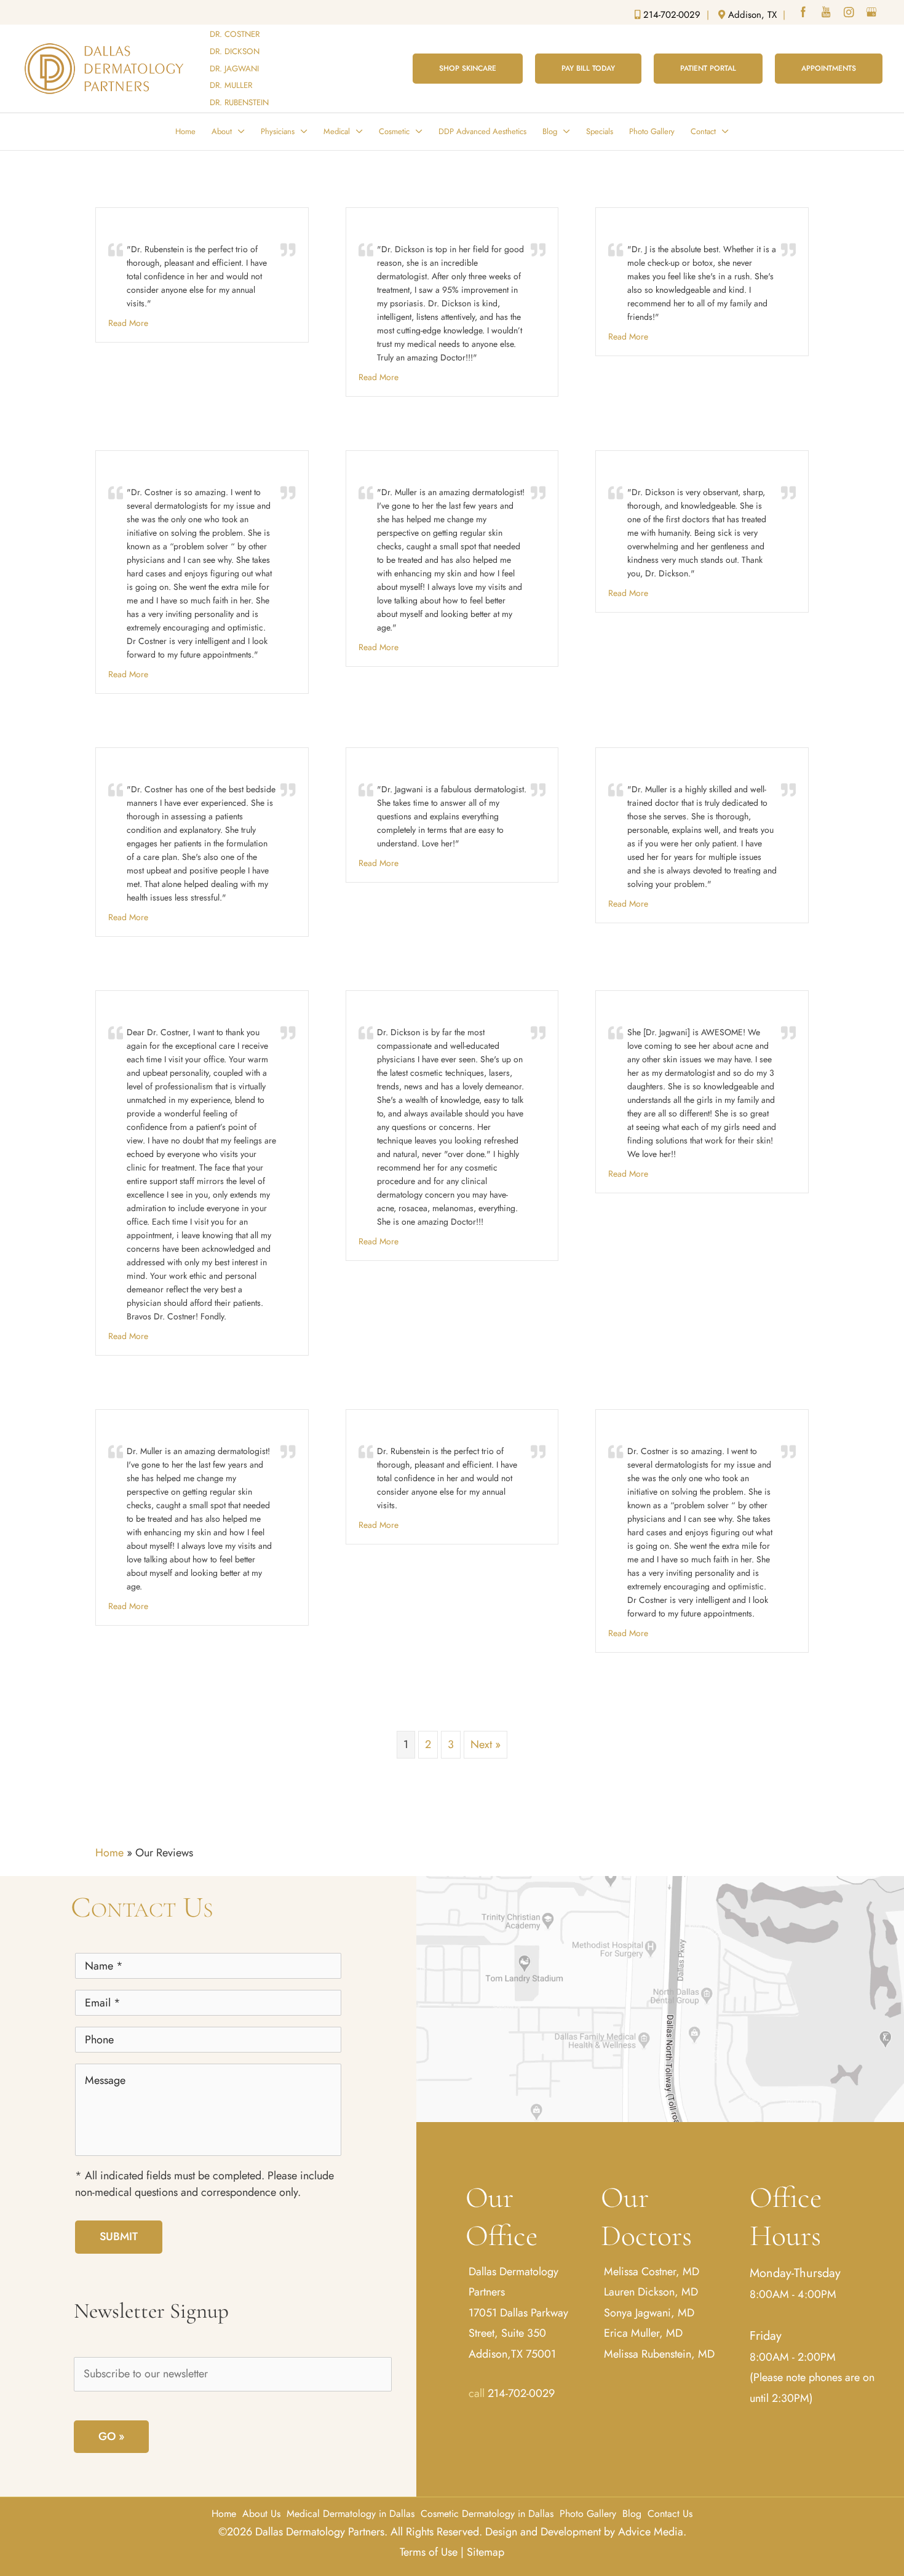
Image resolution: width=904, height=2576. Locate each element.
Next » (486, 1744)
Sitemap (486, 2552)
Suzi (120, 1011)
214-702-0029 (521, 2393)
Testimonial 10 (643, 1011)
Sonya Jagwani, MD (649, 2313)
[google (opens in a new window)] (873, 14)
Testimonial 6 (640, 471)
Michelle (129, 1430)
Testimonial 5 (391, 471)
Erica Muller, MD (643, 2333)
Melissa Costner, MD (652, 2272)
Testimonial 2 (391, 228)
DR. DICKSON (235, 51)
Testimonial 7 (141, 768)
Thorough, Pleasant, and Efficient (188, 228)
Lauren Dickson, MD (651, 2292)
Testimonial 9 (640, 768)
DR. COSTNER (235, 34)
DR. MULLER (231, 85)
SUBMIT (119, 2236)
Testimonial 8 (391, 768)
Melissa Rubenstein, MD (659, 2353)
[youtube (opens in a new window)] (827, 14)
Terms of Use (429, 2552)
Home (109, 1853)
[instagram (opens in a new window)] (850, 14)
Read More (128, 323)
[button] (468, 68)
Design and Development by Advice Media (584, 2532)
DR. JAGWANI (234, 69)
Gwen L (377, 1011)
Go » (111, 2436)
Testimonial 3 (640, 228)
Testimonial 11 (392, 1430)
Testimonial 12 (642, 1430)
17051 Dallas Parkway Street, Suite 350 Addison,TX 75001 (518, 2333)
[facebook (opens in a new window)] (804, 14)
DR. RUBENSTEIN (239, 102)
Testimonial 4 (141, 471)
